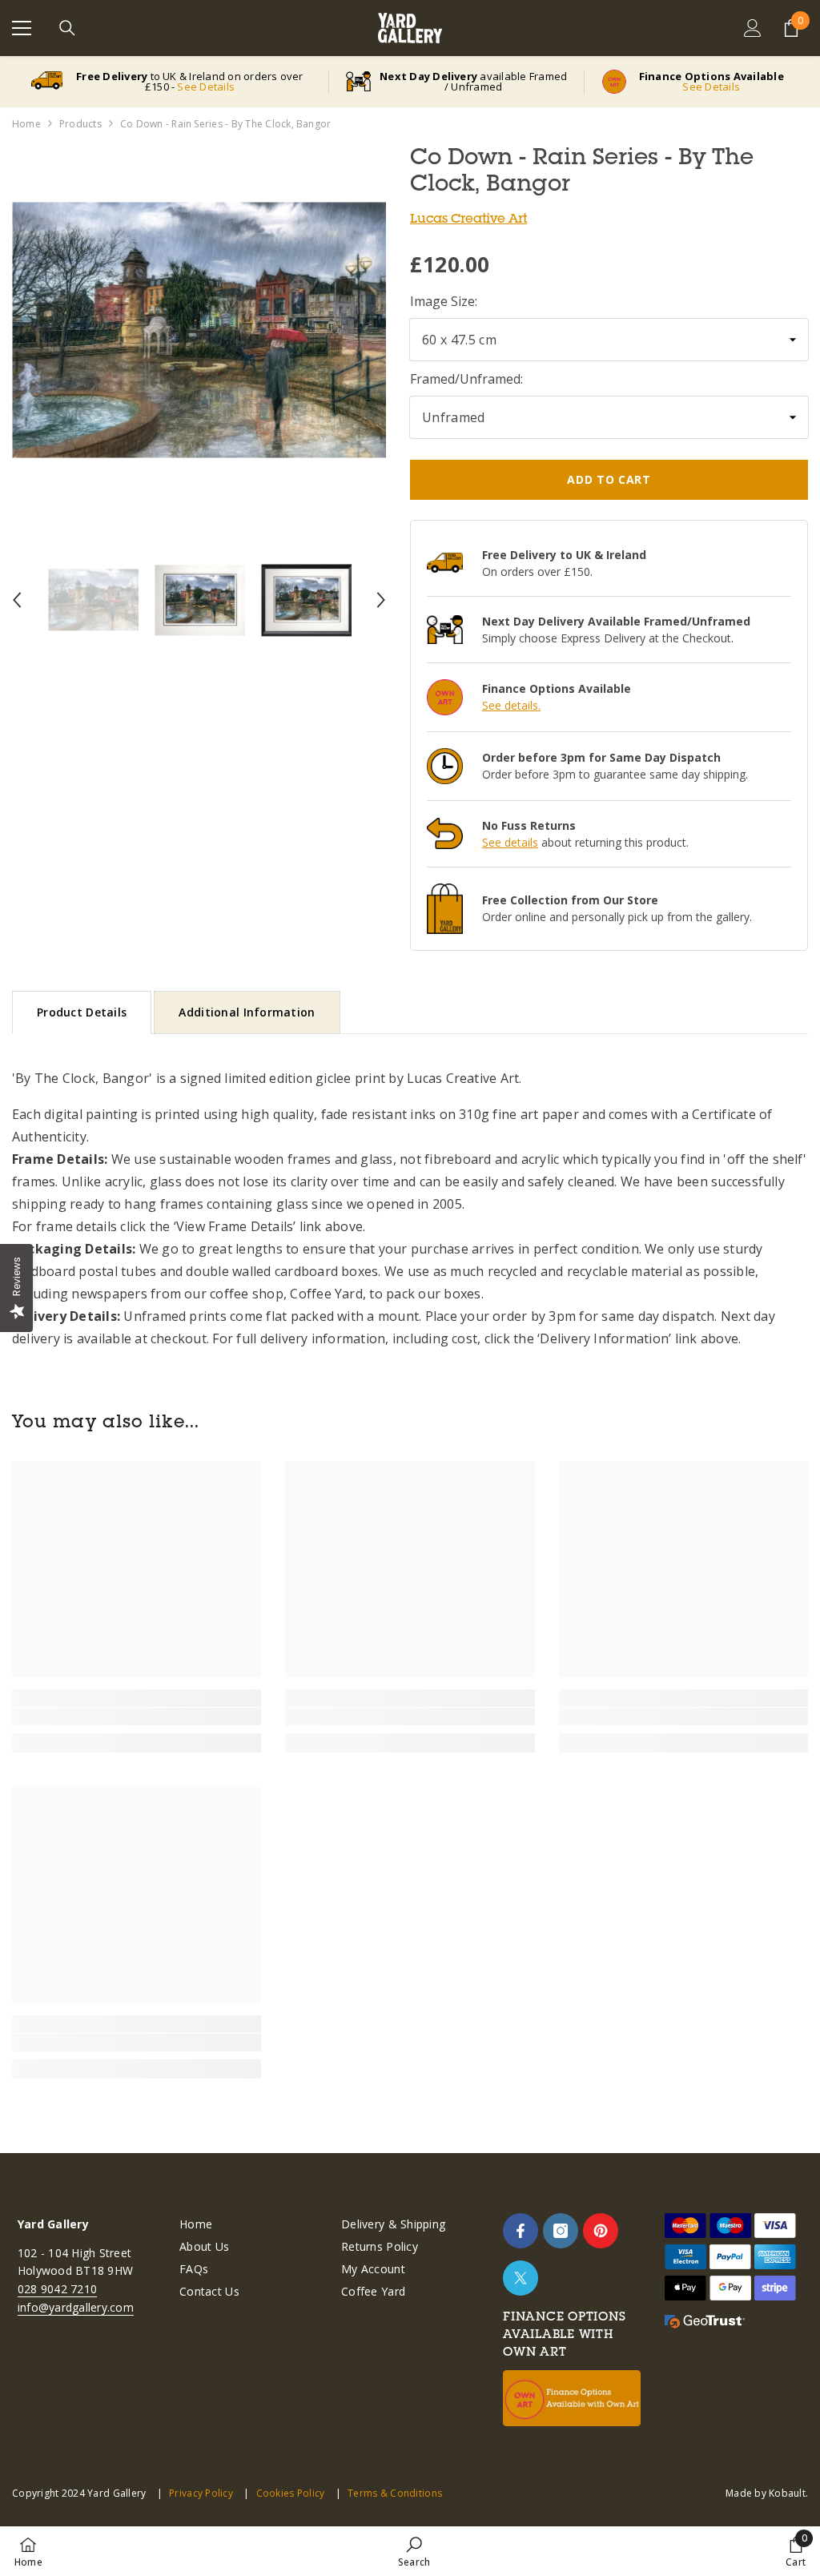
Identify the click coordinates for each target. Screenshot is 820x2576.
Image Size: (444, 301)
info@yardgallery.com (76, 2307)
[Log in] (753, 28)
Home (26, 124)
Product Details (82, 1012)
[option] (199, 330)
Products (80, 124)
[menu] (22, 28)
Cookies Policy (290, 2493)
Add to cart (609, 479)
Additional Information (247, 1012)
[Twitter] (521, 2278)
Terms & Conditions (395, 2493)
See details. (511, 705)
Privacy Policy (201, 2493)
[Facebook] (521, 2231)
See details (510, 842)
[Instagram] (561, 2231)
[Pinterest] (601, 2231)
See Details (206, 87)
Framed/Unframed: (466, 379)
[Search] (67, 28)
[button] (17, 600)
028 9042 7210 (57, 2289)
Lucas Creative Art (468, 218)
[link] (137, 1717)
